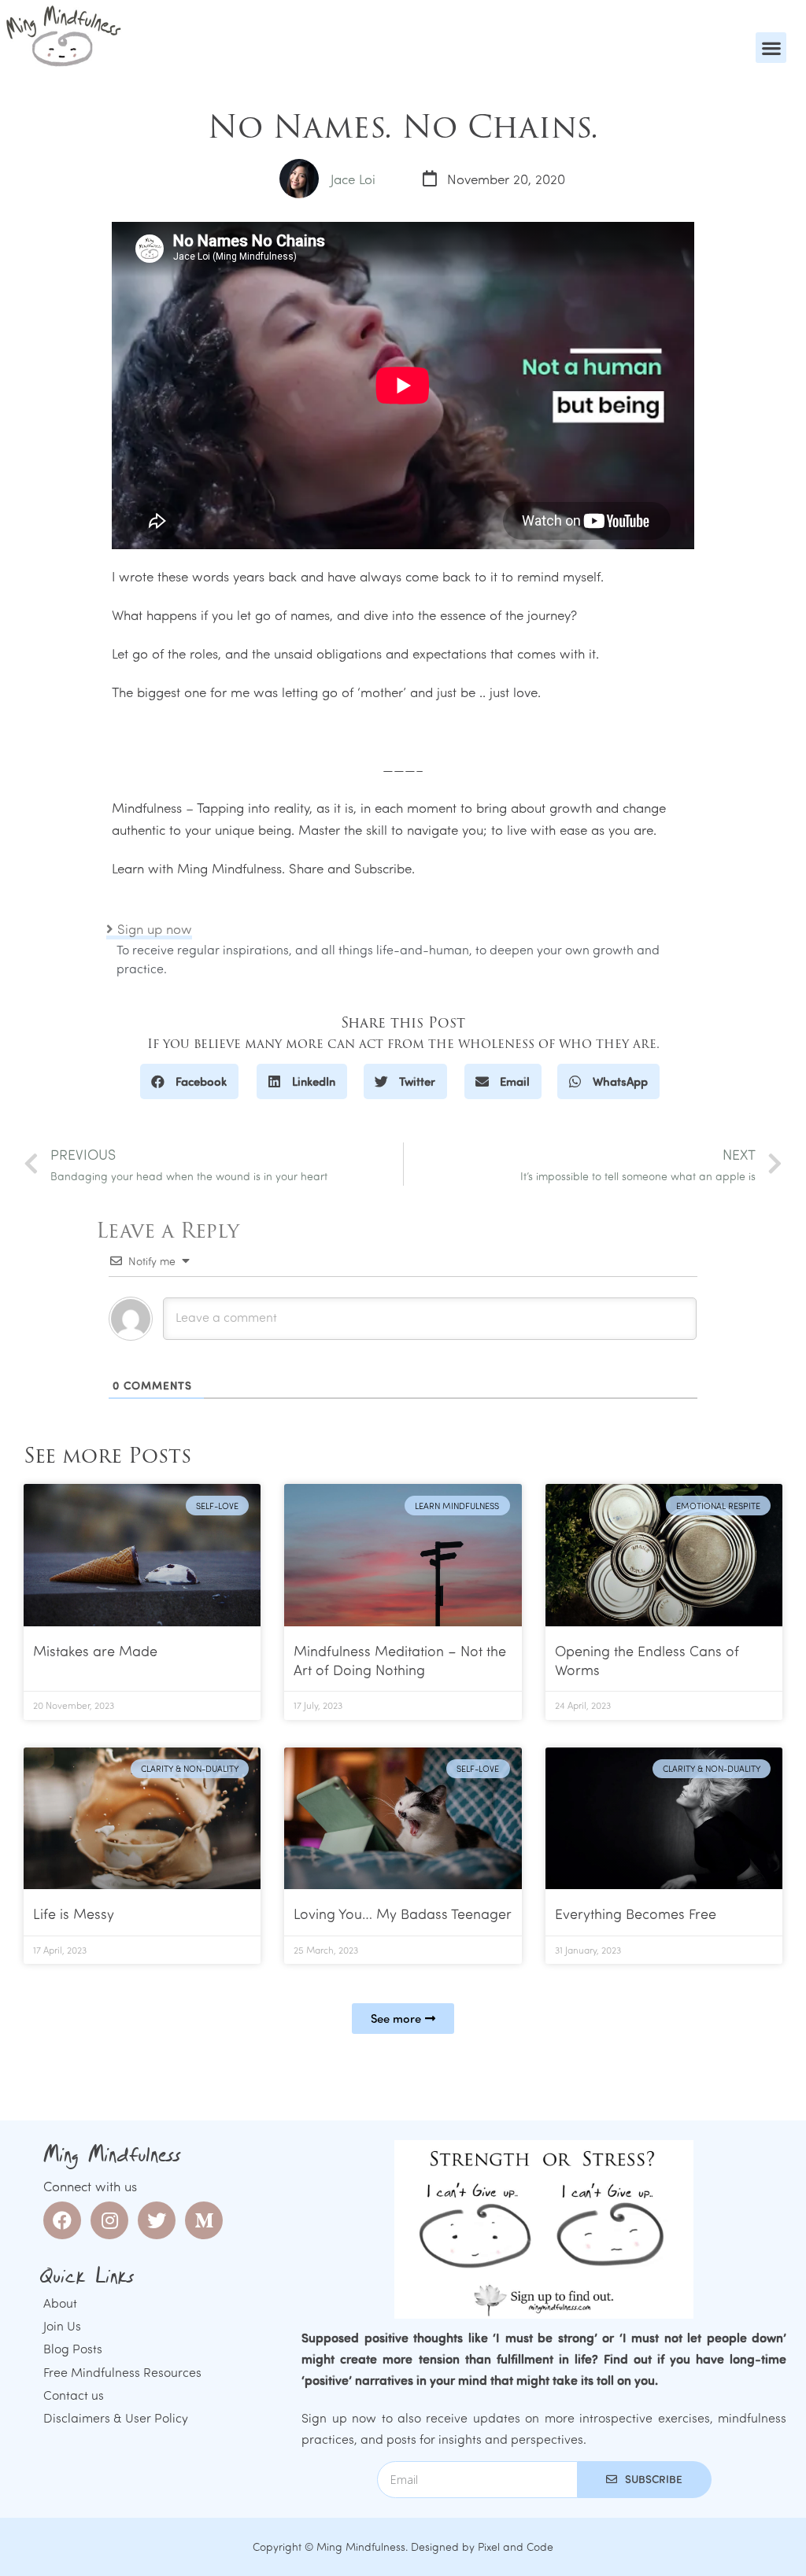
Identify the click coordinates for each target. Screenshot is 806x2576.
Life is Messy (74, 1914)
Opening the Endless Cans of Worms (647, 1660)
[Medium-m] (204, 2220)
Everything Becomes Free (636, 1914)
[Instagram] (109, 2220)
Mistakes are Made (95, 1651)
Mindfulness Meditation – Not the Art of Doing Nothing (400, 1660)
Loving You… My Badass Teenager (403, 1914)
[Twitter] (157, 2220)
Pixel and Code (516, 2546)
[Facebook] (62, 2220)
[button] (771, 48)
